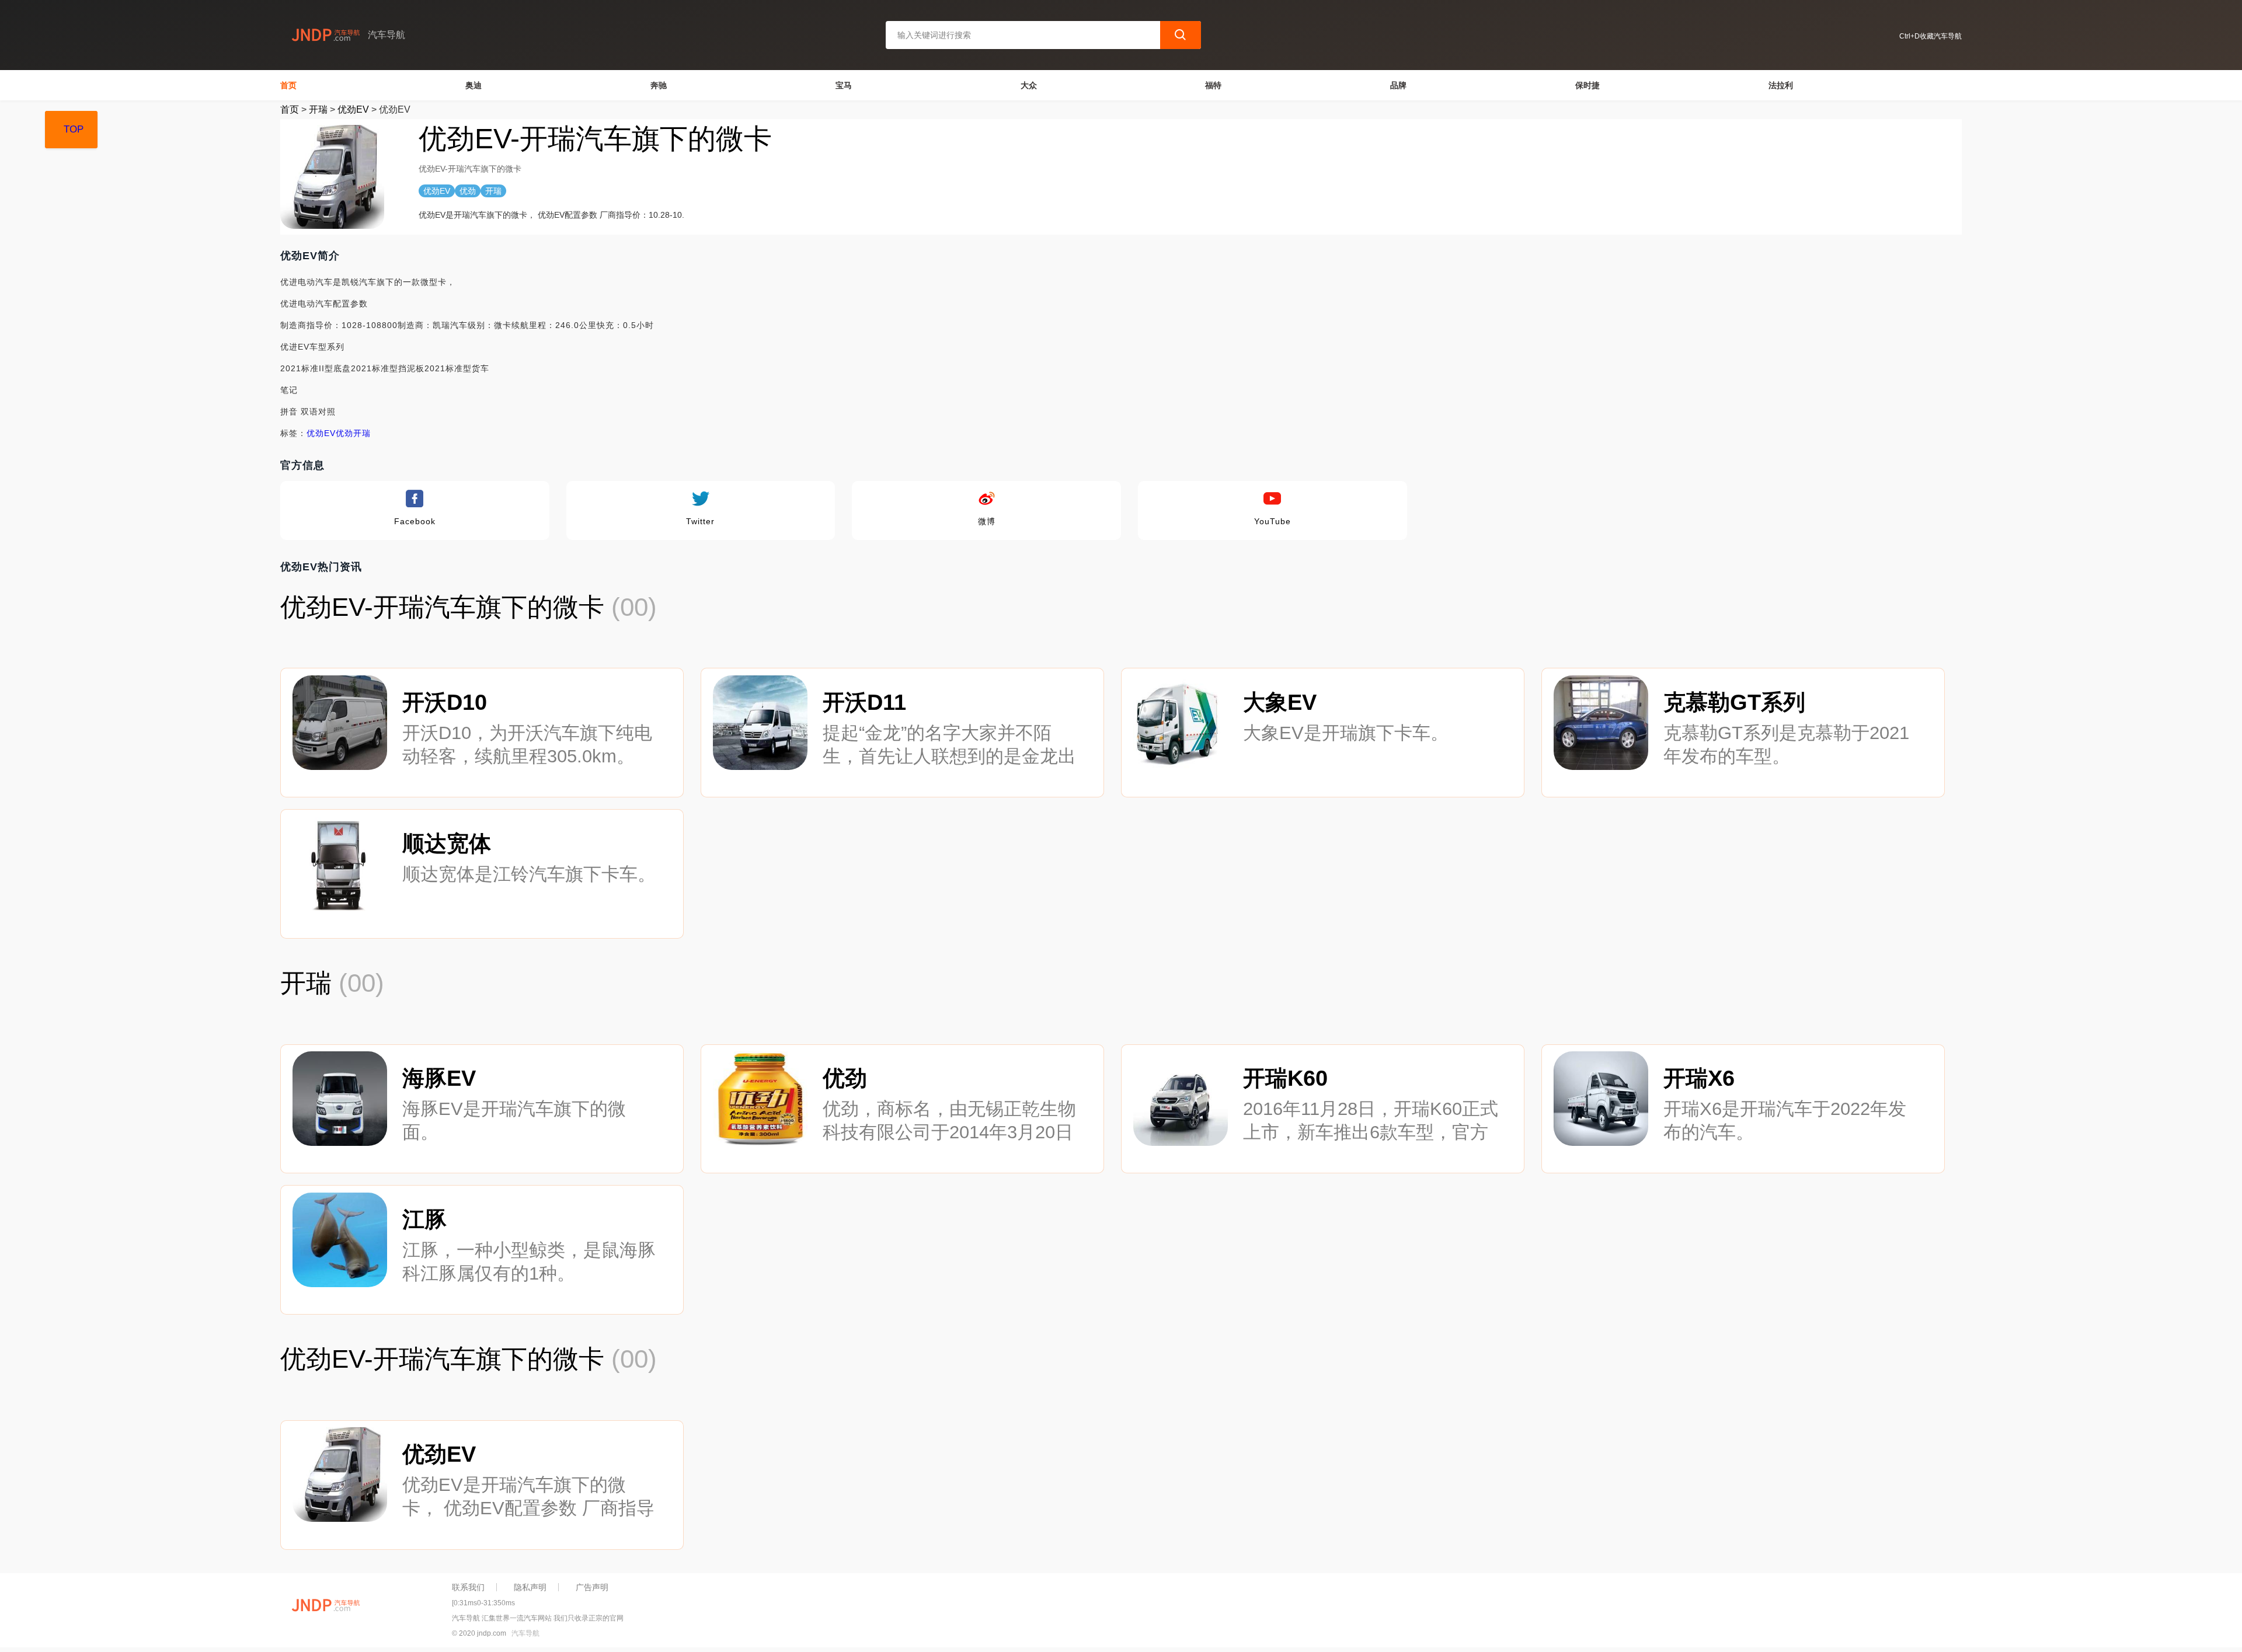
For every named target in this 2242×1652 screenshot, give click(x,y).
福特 (1213, 85)
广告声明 (592, 1587)
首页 (288, 85)
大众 (1029, 85)
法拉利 (1781, 85)
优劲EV (353, 109)
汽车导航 (525, 1633)
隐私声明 (530, 1587)
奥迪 (474, 85)
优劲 (344, 433)
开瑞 (318, 109)
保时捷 (1587, 85)
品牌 (1398, 85)
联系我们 (468, 1587)
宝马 (844, 85)
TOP (74, 129)
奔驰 (659, 85)
